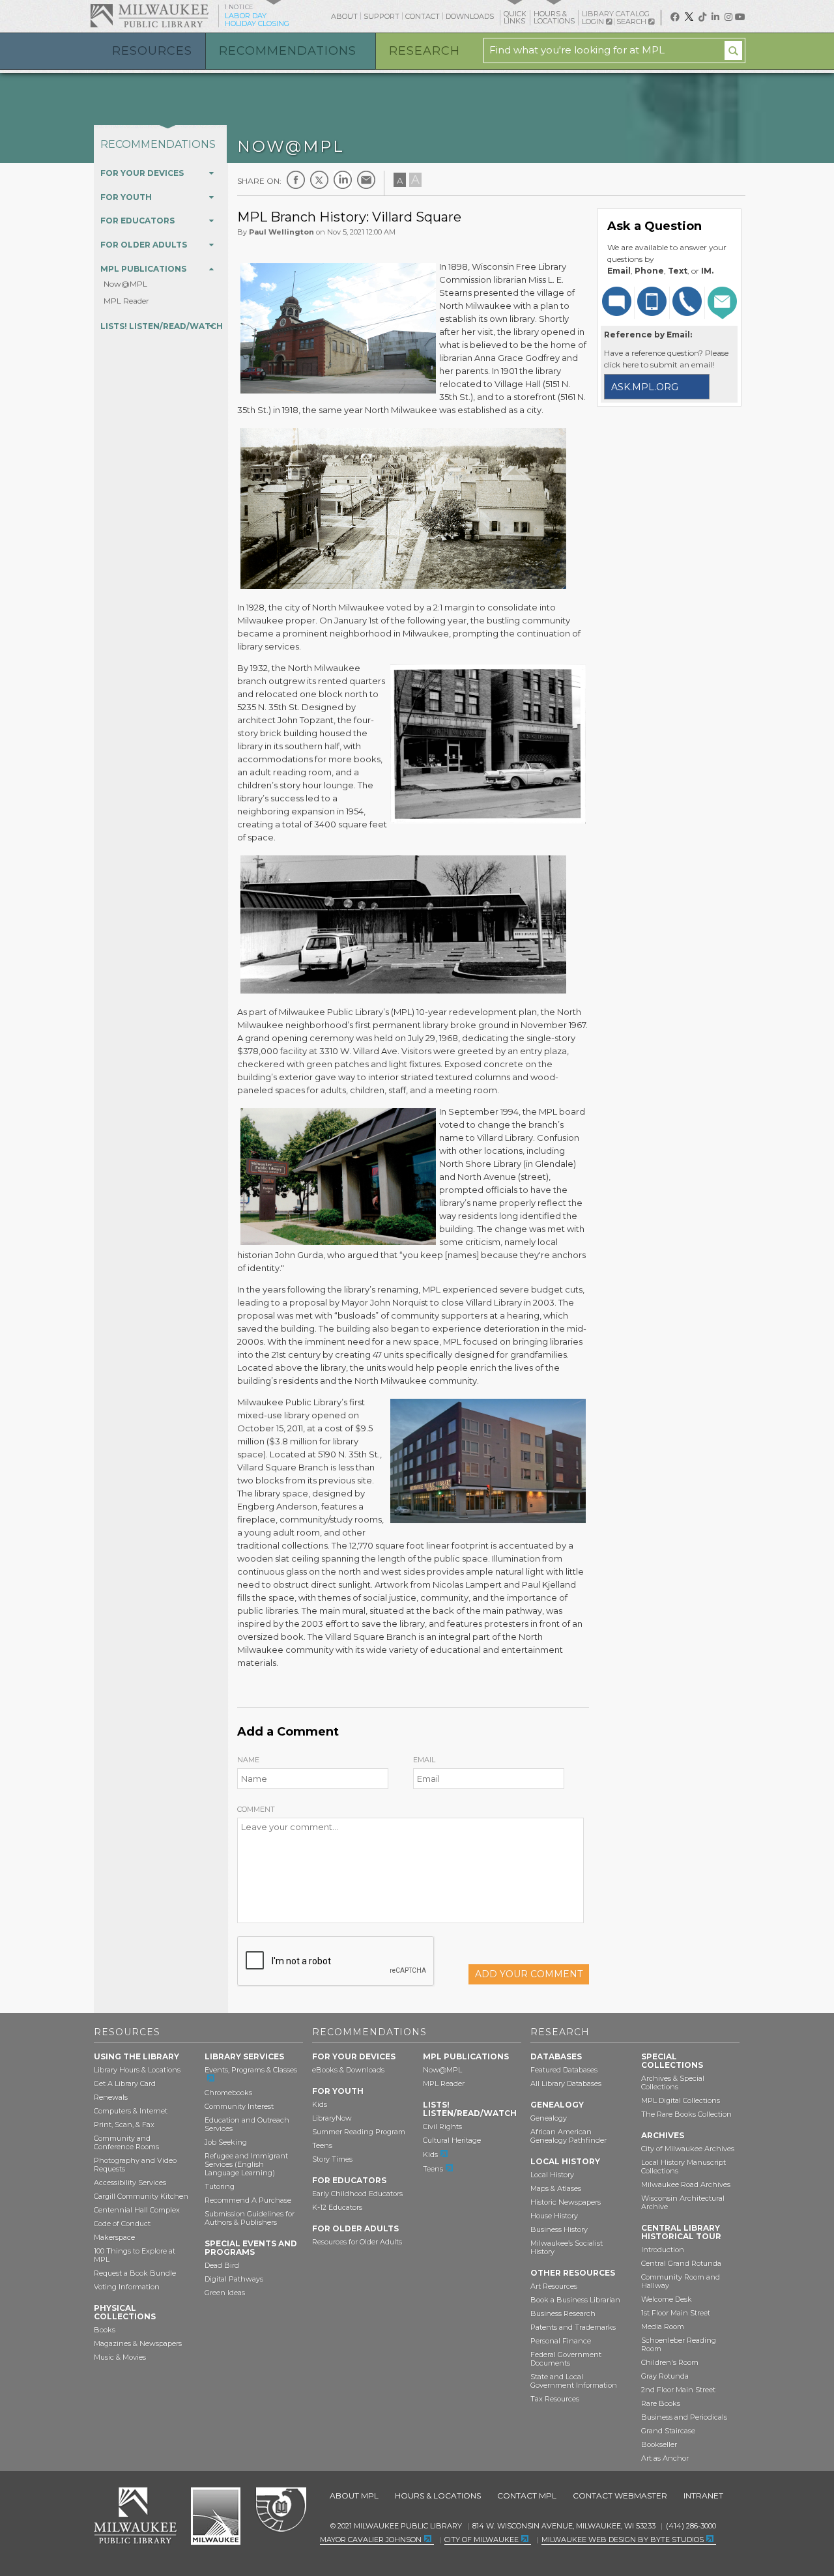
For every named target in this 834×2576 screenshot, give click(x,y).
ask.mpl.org (645, 387)
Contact (423, 16)
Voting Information (127, 2287)
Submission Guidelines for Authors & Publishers (250, 2218)
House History (554, 2216)
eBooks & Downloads (348, 2070)
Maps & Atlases (556, 2188)
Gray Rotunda (665, 2376)
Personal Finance (561, 2341)
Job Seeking (226, 2142)
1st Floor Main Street (676, 2313)
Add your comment (529, 1974)
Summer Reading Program (359, 2132)
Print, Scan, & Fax (124, 2125)
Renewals (111, 2097)
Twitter (319, 180)
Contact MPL (527, 2496)
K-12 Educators (337, 2207)
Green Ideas (225, 2293)
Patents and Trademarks (573, 2327)
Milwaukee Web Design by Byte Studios (623, 2540)
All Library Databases (566, 2083)
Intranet (703, 2496)
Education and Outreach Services (247, 2124)
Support (381, 16)
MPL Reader (126, 301)
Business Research (563, 2313)
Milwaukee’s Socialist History (567, 2247)
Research (424, 51)
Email (424, 1760)
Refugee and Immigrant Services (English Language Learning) (246, 2164)
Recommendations (288, 51)
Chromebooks (228, 2093)
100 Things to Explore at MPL (135, 2255)
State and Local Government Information (574, 2381)
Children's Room (670, 2362)
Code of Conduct (122, 2224)
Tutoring (220, 2186)
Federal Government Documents (566, 2359)
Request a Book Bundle (135, 2273)
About (344, 16)
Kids (320, 2104)
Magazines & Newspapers (138, 2343)
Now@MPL (125, 284)
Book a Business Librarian (575, 2300)
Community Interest (239, 2106)
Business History (559, 2229)
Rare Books (661, 2403)
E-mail (366, 180)
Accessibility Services (130, 2182)
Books (105, 2330)
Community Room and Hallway (681, 2281)
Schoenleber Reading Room (679, 2344)
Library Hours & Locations (137, 2070)
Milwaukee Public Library (149, 15)
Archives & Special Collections (673, 2082)
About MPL (354, 2496)
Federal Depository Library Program (280, 2510)
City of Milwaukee (216, 2516)
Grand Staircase (668, 2431)
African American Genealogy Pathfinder (568, 2136)
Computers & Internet (131, 2111)
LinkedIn (343, 180)
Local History (552, 2175)
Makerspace (114, 2237)
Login (594, 22)
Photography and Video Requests (135, 2165)
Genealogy (549, 2118)
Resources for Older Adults (357, 2242)
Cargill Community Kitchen (141, 2196)
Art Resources (554, 2286)
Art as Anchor (665, 2458)
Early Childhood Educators (357, 2194)
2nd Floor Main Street (678, 2390)
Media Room (663, 2326)
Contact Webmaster (620, 2496)
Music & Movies (120, 2357)
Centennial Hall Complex (137, 2210)
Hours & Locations (438, 2496)
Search (632, 21)
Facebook (296, 180)
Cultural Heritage (452, 2140)
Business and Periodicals (684, 2417)
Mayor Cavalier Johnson (371, 2540)
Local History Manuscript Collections (683, 2167)
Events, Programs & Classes (251, 2070)
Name (248, 1760)
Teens (322, 2145)
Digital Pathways (234, 2279)
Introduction (663, 2250)
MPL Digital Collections (681, 2100)
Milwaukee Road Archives (686, 2184)
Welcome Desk (667, 2299)
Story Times (332, 2159)
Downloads (470, 16)
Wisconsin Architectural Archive (683, 2202)
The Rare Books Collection (686, 2114)
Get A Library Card (125, 2083)
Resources (152, 51)
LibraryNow (332, 2118)
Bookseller (659, 2444)
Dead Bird (222, 2265)
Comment (256, 1809)
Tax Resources (555, 2399)
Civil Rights (442, 2126)
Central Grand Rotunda (681, 2263)
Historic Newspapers (566, 2202)
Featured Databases (564, 2070)
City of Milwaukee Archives (688, 2149)
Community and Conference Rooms (126, 2142)
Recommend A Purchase (248, 2200)
